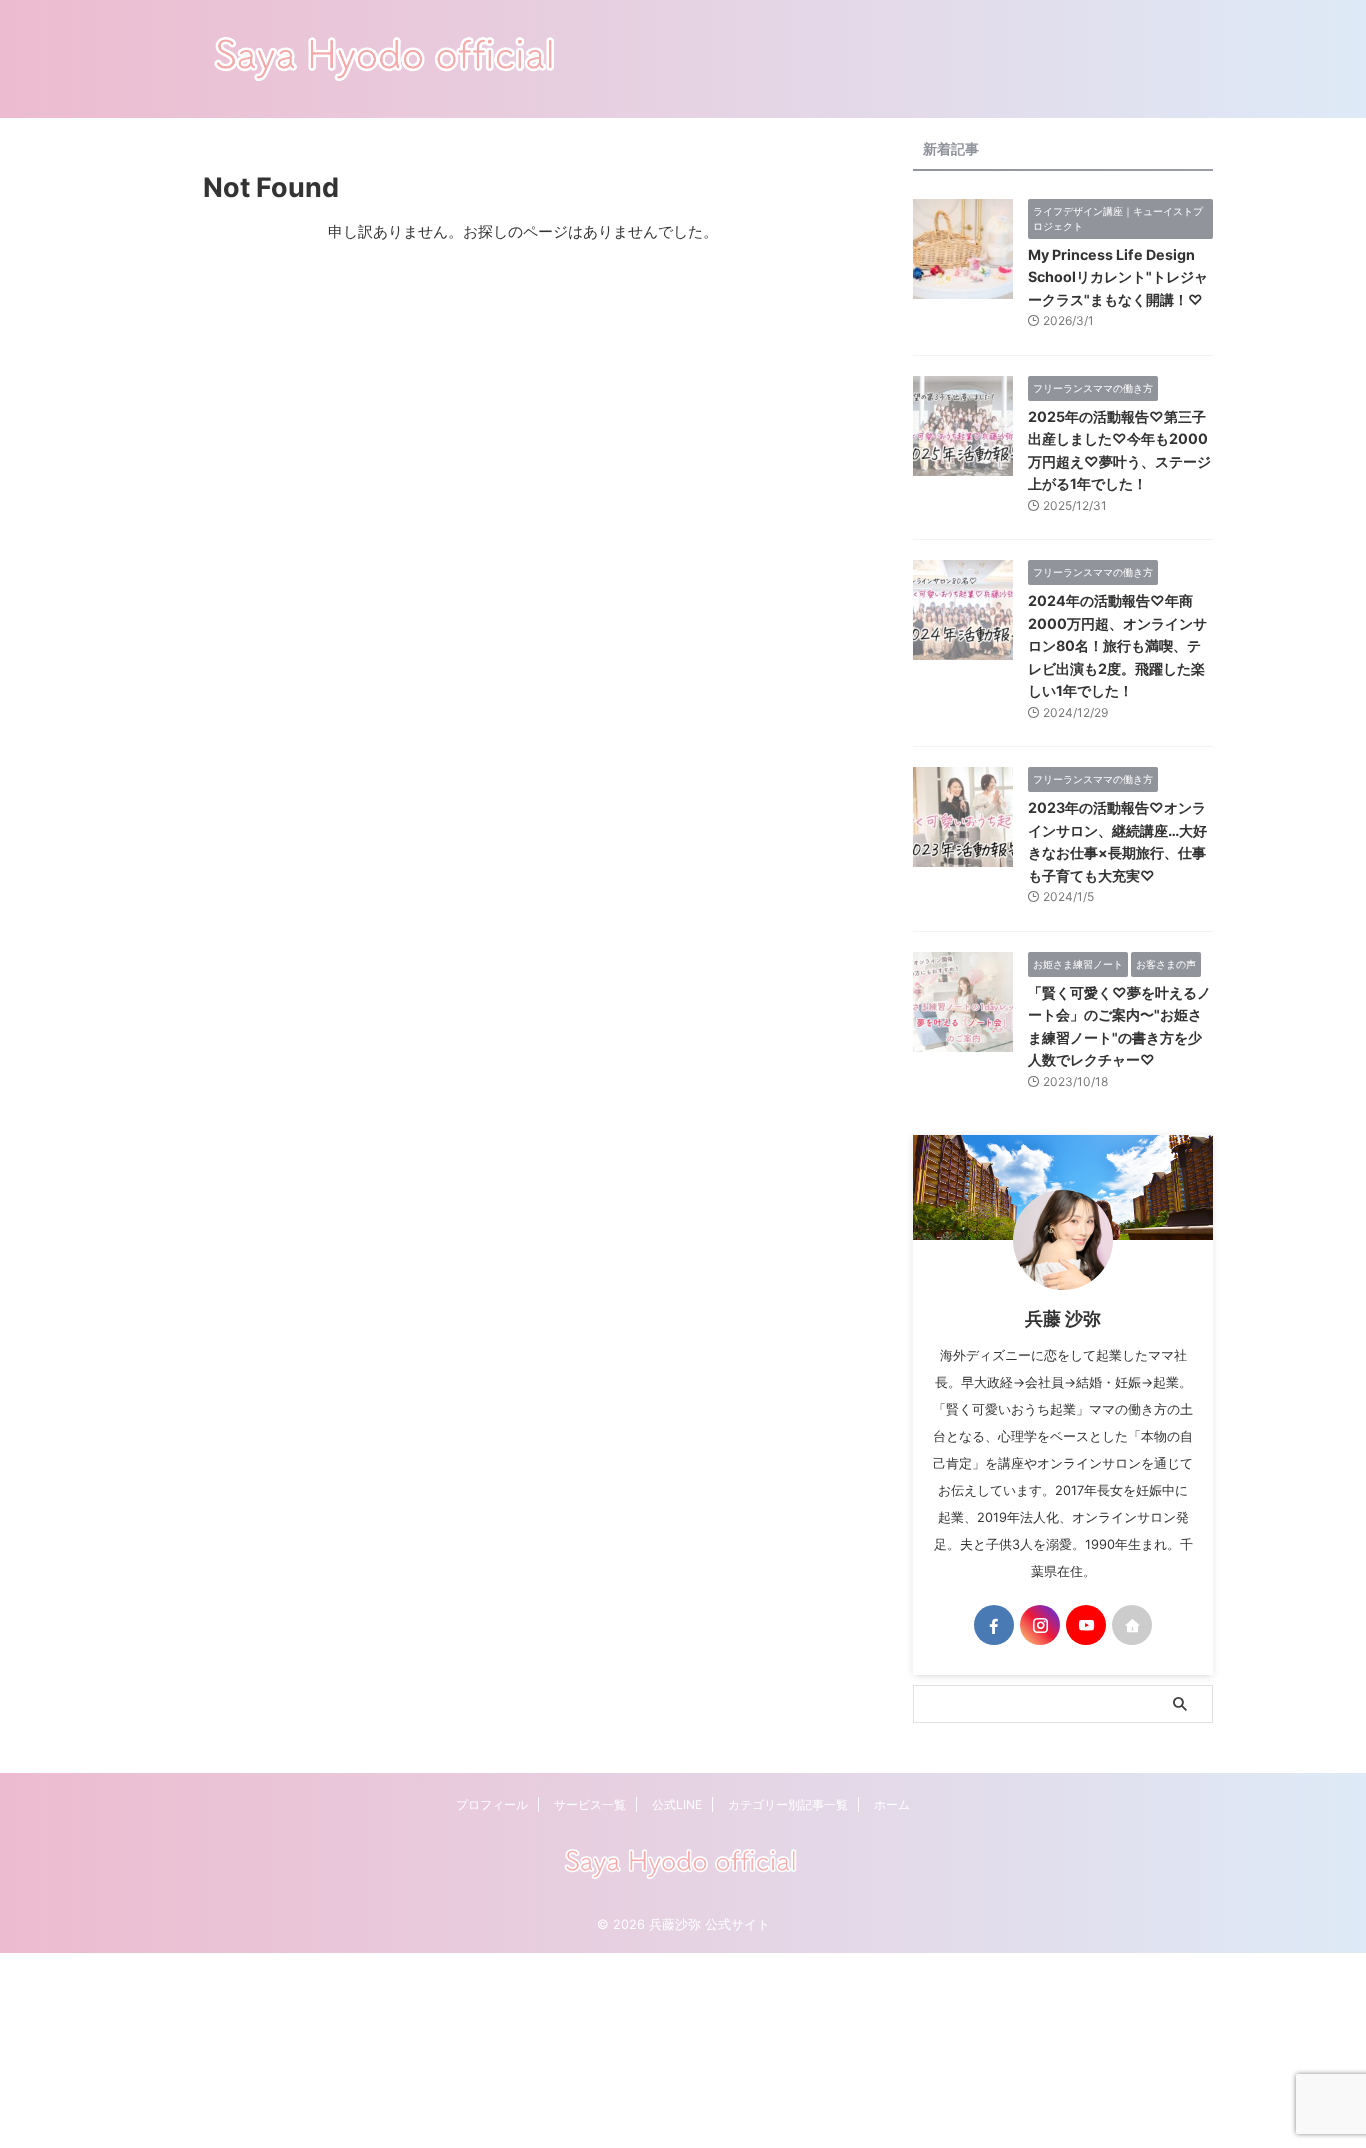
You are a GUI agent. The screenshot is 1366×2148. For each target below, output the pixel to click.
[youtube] (1086, 1625)
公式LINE (677, 1804)
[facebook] (994, 1625)
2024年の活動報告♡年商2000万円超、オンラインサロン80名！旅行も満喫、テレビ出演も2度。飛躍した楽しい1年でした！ (1117, 645)
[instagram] (1040, 1625)
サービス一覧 (590, 1804)
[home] (1132, 1625)
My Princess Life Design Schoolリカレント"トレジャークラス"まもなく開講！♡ (1118, 277)
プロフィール (492, 1804)
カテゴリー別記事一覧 (788, 1804)
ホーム (892, 1804)
